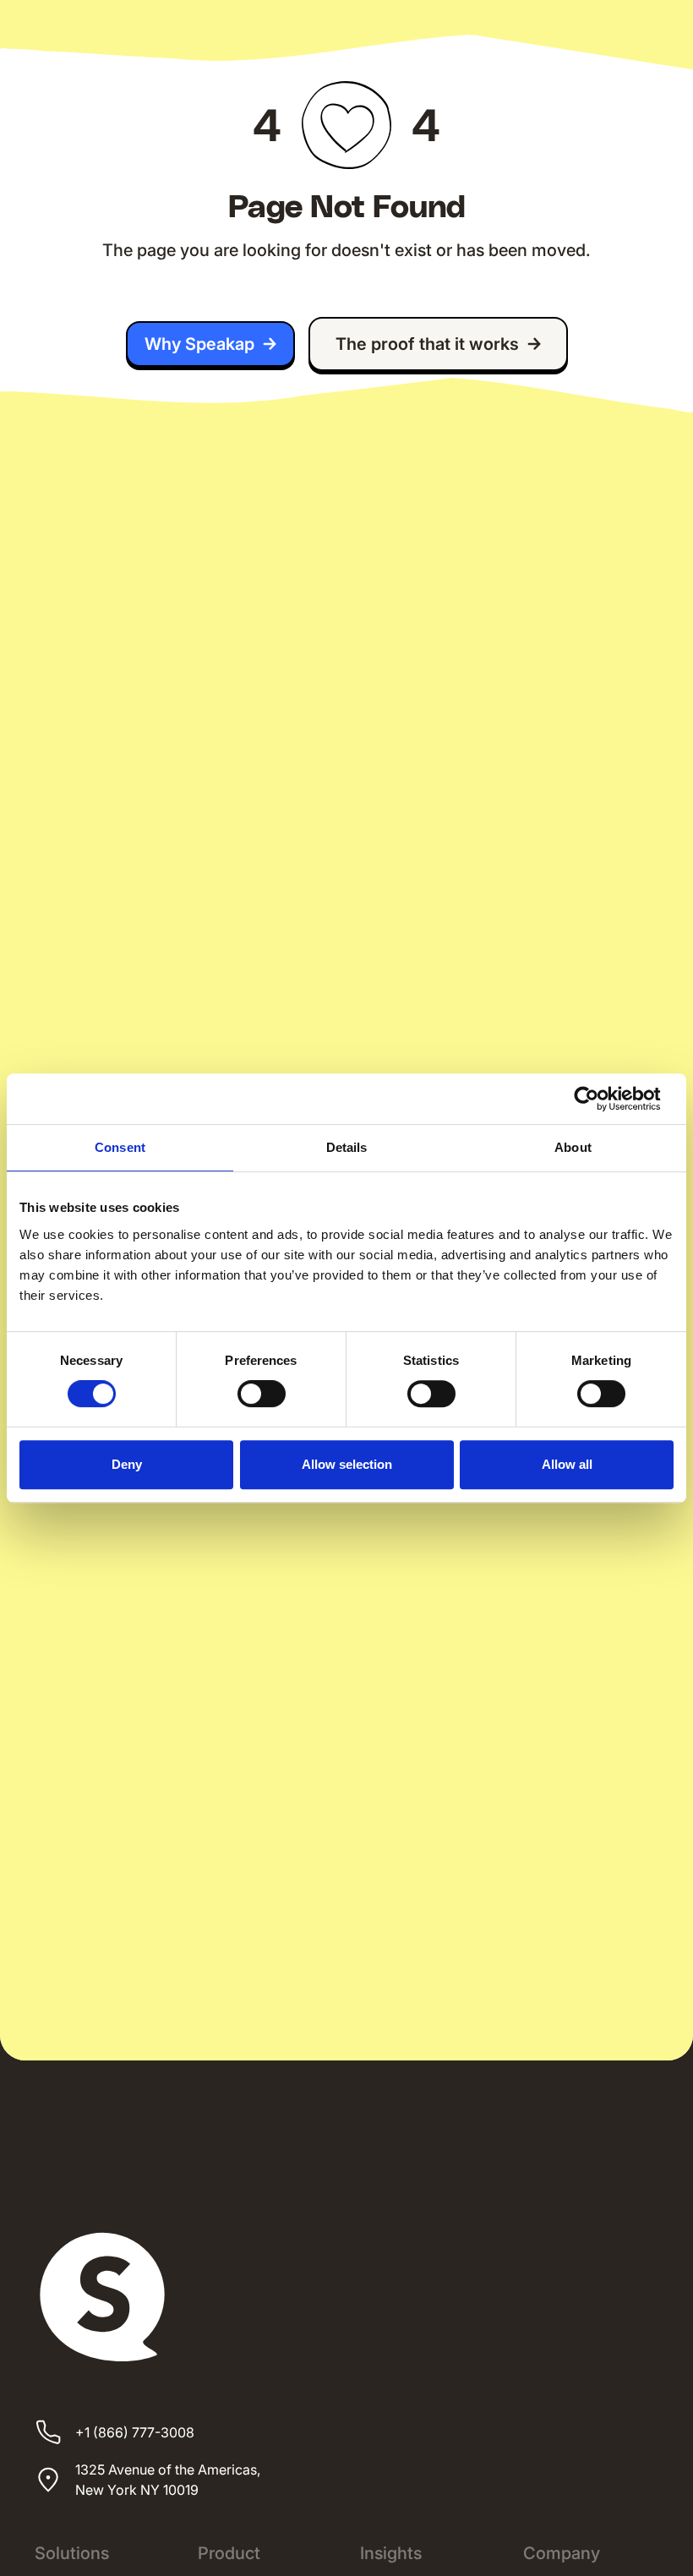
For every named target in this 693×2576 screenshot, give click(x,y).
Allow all (567, 1464)
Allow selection (347, 1464)
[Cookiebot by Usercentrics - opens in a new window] (600, 1099)
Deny (127, 1464)
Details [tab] (347, 1147)
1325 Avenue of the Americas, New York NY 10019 (168, 2480)
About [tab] (573, 1147)
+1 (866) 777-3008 (135, 2432)
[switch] (262, 1394)
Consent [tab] (120, 1147)
